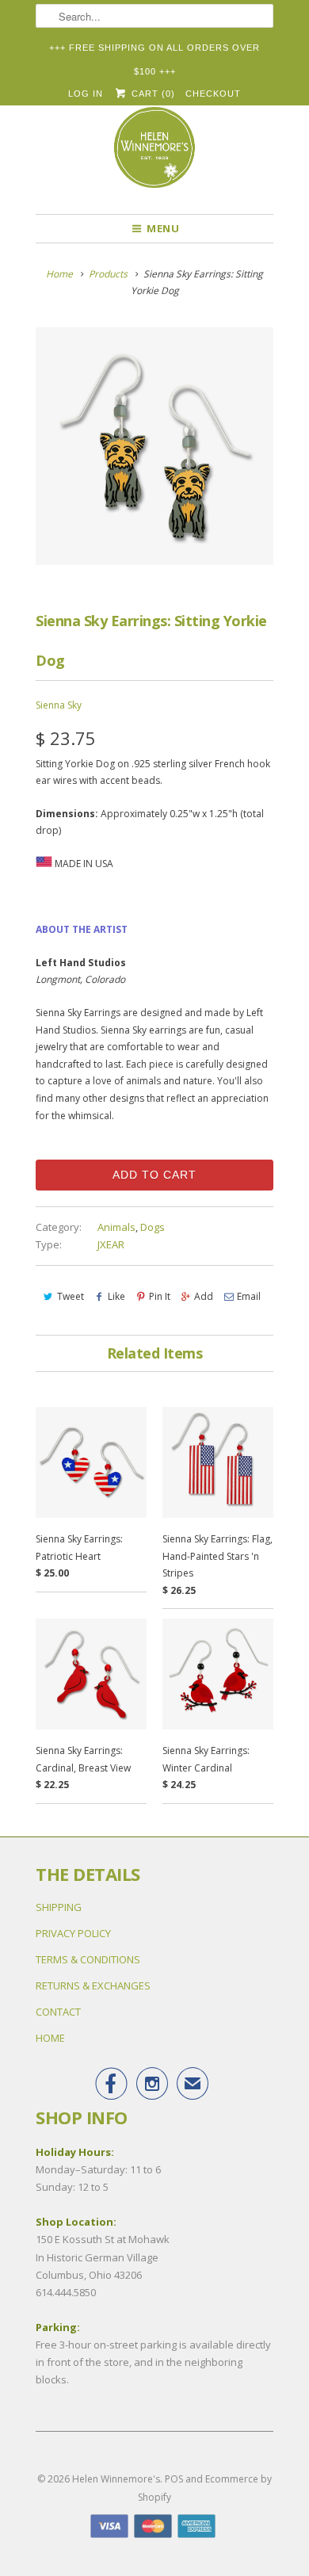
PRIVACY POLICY (73, 1933)
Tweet (71, 1296)
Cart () (151, 94)
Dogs (153, 1227)
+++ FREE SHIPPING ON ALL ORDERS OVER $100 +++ (154, 51)
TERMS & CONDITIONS (88, 1959)
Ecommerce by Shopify (205, 2488)
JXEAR (111, 1244)
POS (174, 2479)
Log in (86, 94)
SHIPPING (59, 1907)
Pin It (160, 1296)
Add (204, 1296)
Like (116, 1296)
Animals (116, 1227)
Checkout (213, 94)
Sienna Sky (59, 705)
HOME (50, 2038)
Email (249, 1296)
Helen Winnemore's (116, 2479)
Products (108, 274)
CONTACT (58, 2012)
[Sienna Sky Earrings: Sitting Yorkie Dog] (154, 446)
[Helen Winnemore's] (154, 155)
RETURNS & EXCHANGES (93, 1986)
